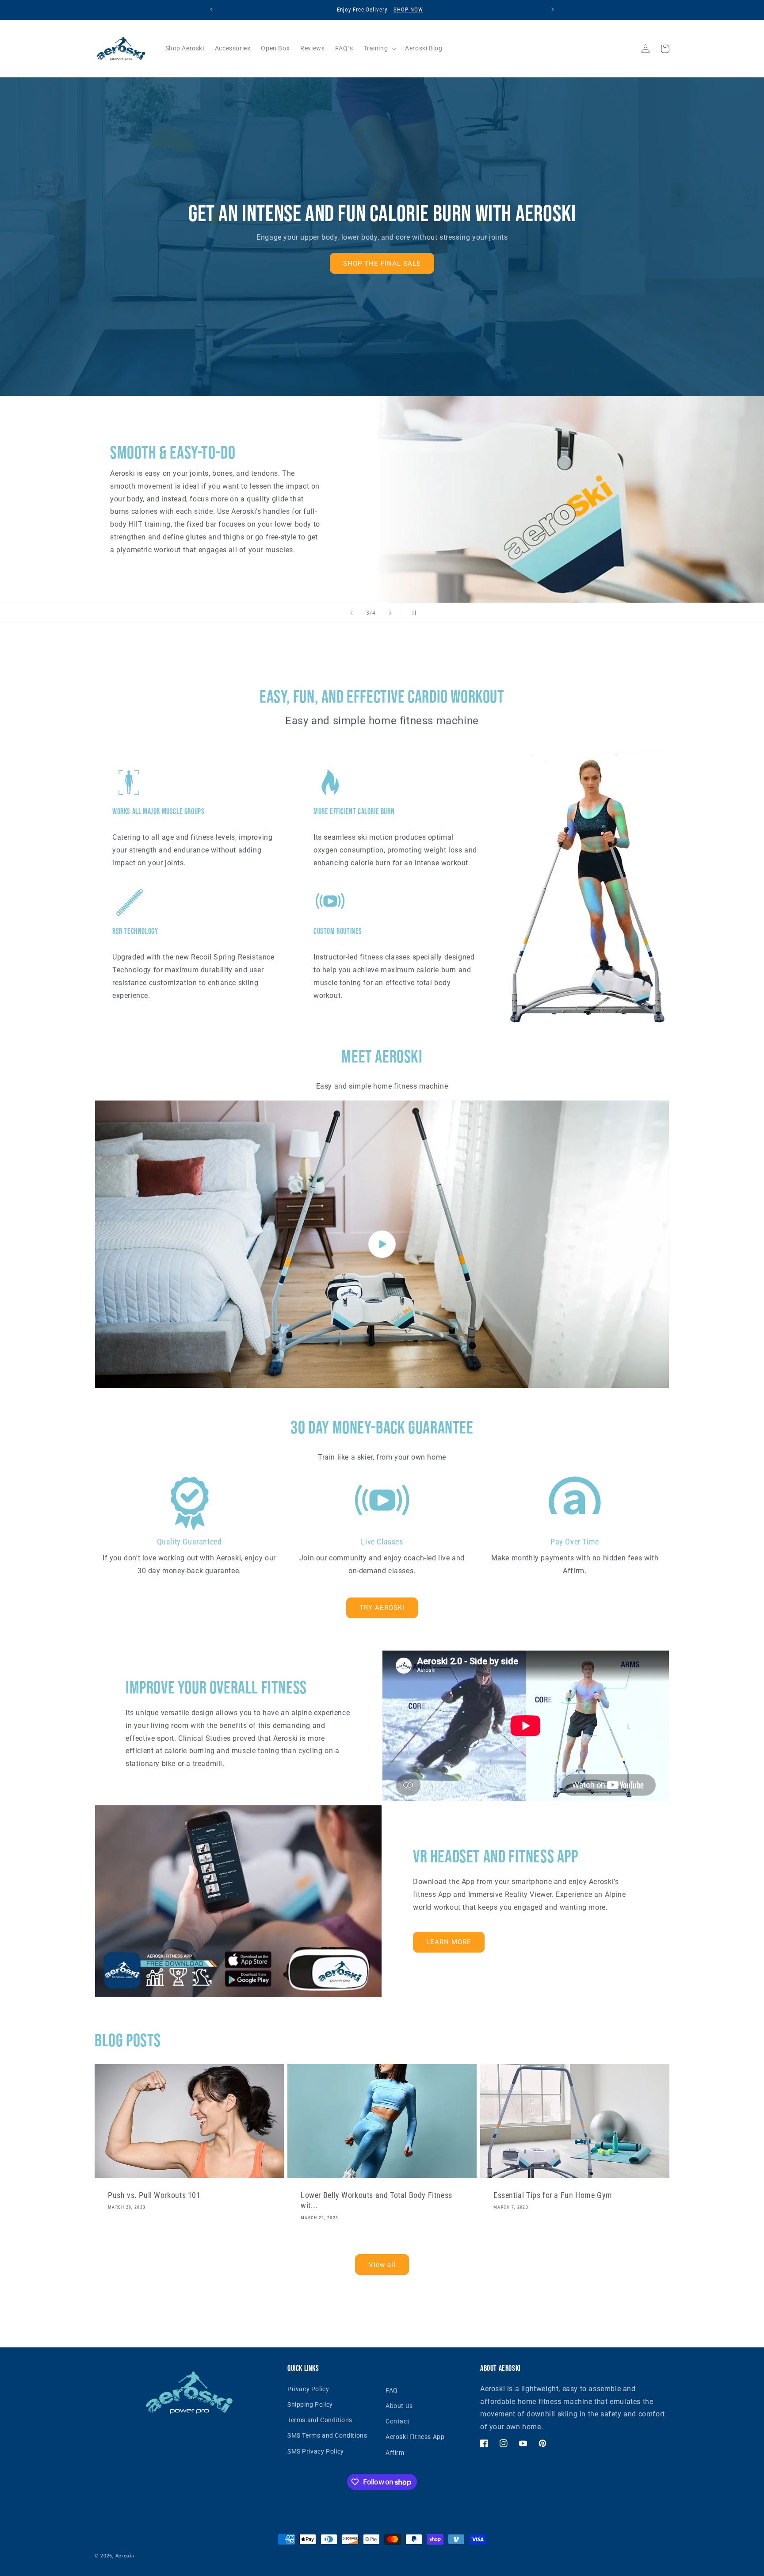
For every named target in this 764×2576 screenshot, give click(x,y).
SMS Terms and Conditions (327, 2435)
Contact (397, 2421)
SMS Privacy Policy (316, 2451)
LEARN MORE (449, 1942)
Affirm (395, 2453)
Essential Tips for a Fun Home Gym (553, 2195)
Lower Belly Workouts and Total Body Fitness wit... (376, 2200)
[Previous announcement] (211, 10)
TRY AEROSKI (382, 1608)
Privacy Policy (308, 2389)
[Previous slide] (351, 613)
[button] (379, 48)
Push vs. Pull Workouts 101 (154, 2195)
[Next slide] (390, 613)
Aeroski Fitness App (415, 2437)
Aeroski (125, 2556)
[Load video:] (382, 1244)
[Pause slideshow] (413, 613)
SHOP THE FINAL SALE (382, 264)
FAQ (392, 2390)
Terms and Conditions (320, 2420)
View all (382, 2265)
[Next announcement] (553, 10)
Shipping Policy (310, 2404)
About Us (399, 2406)
